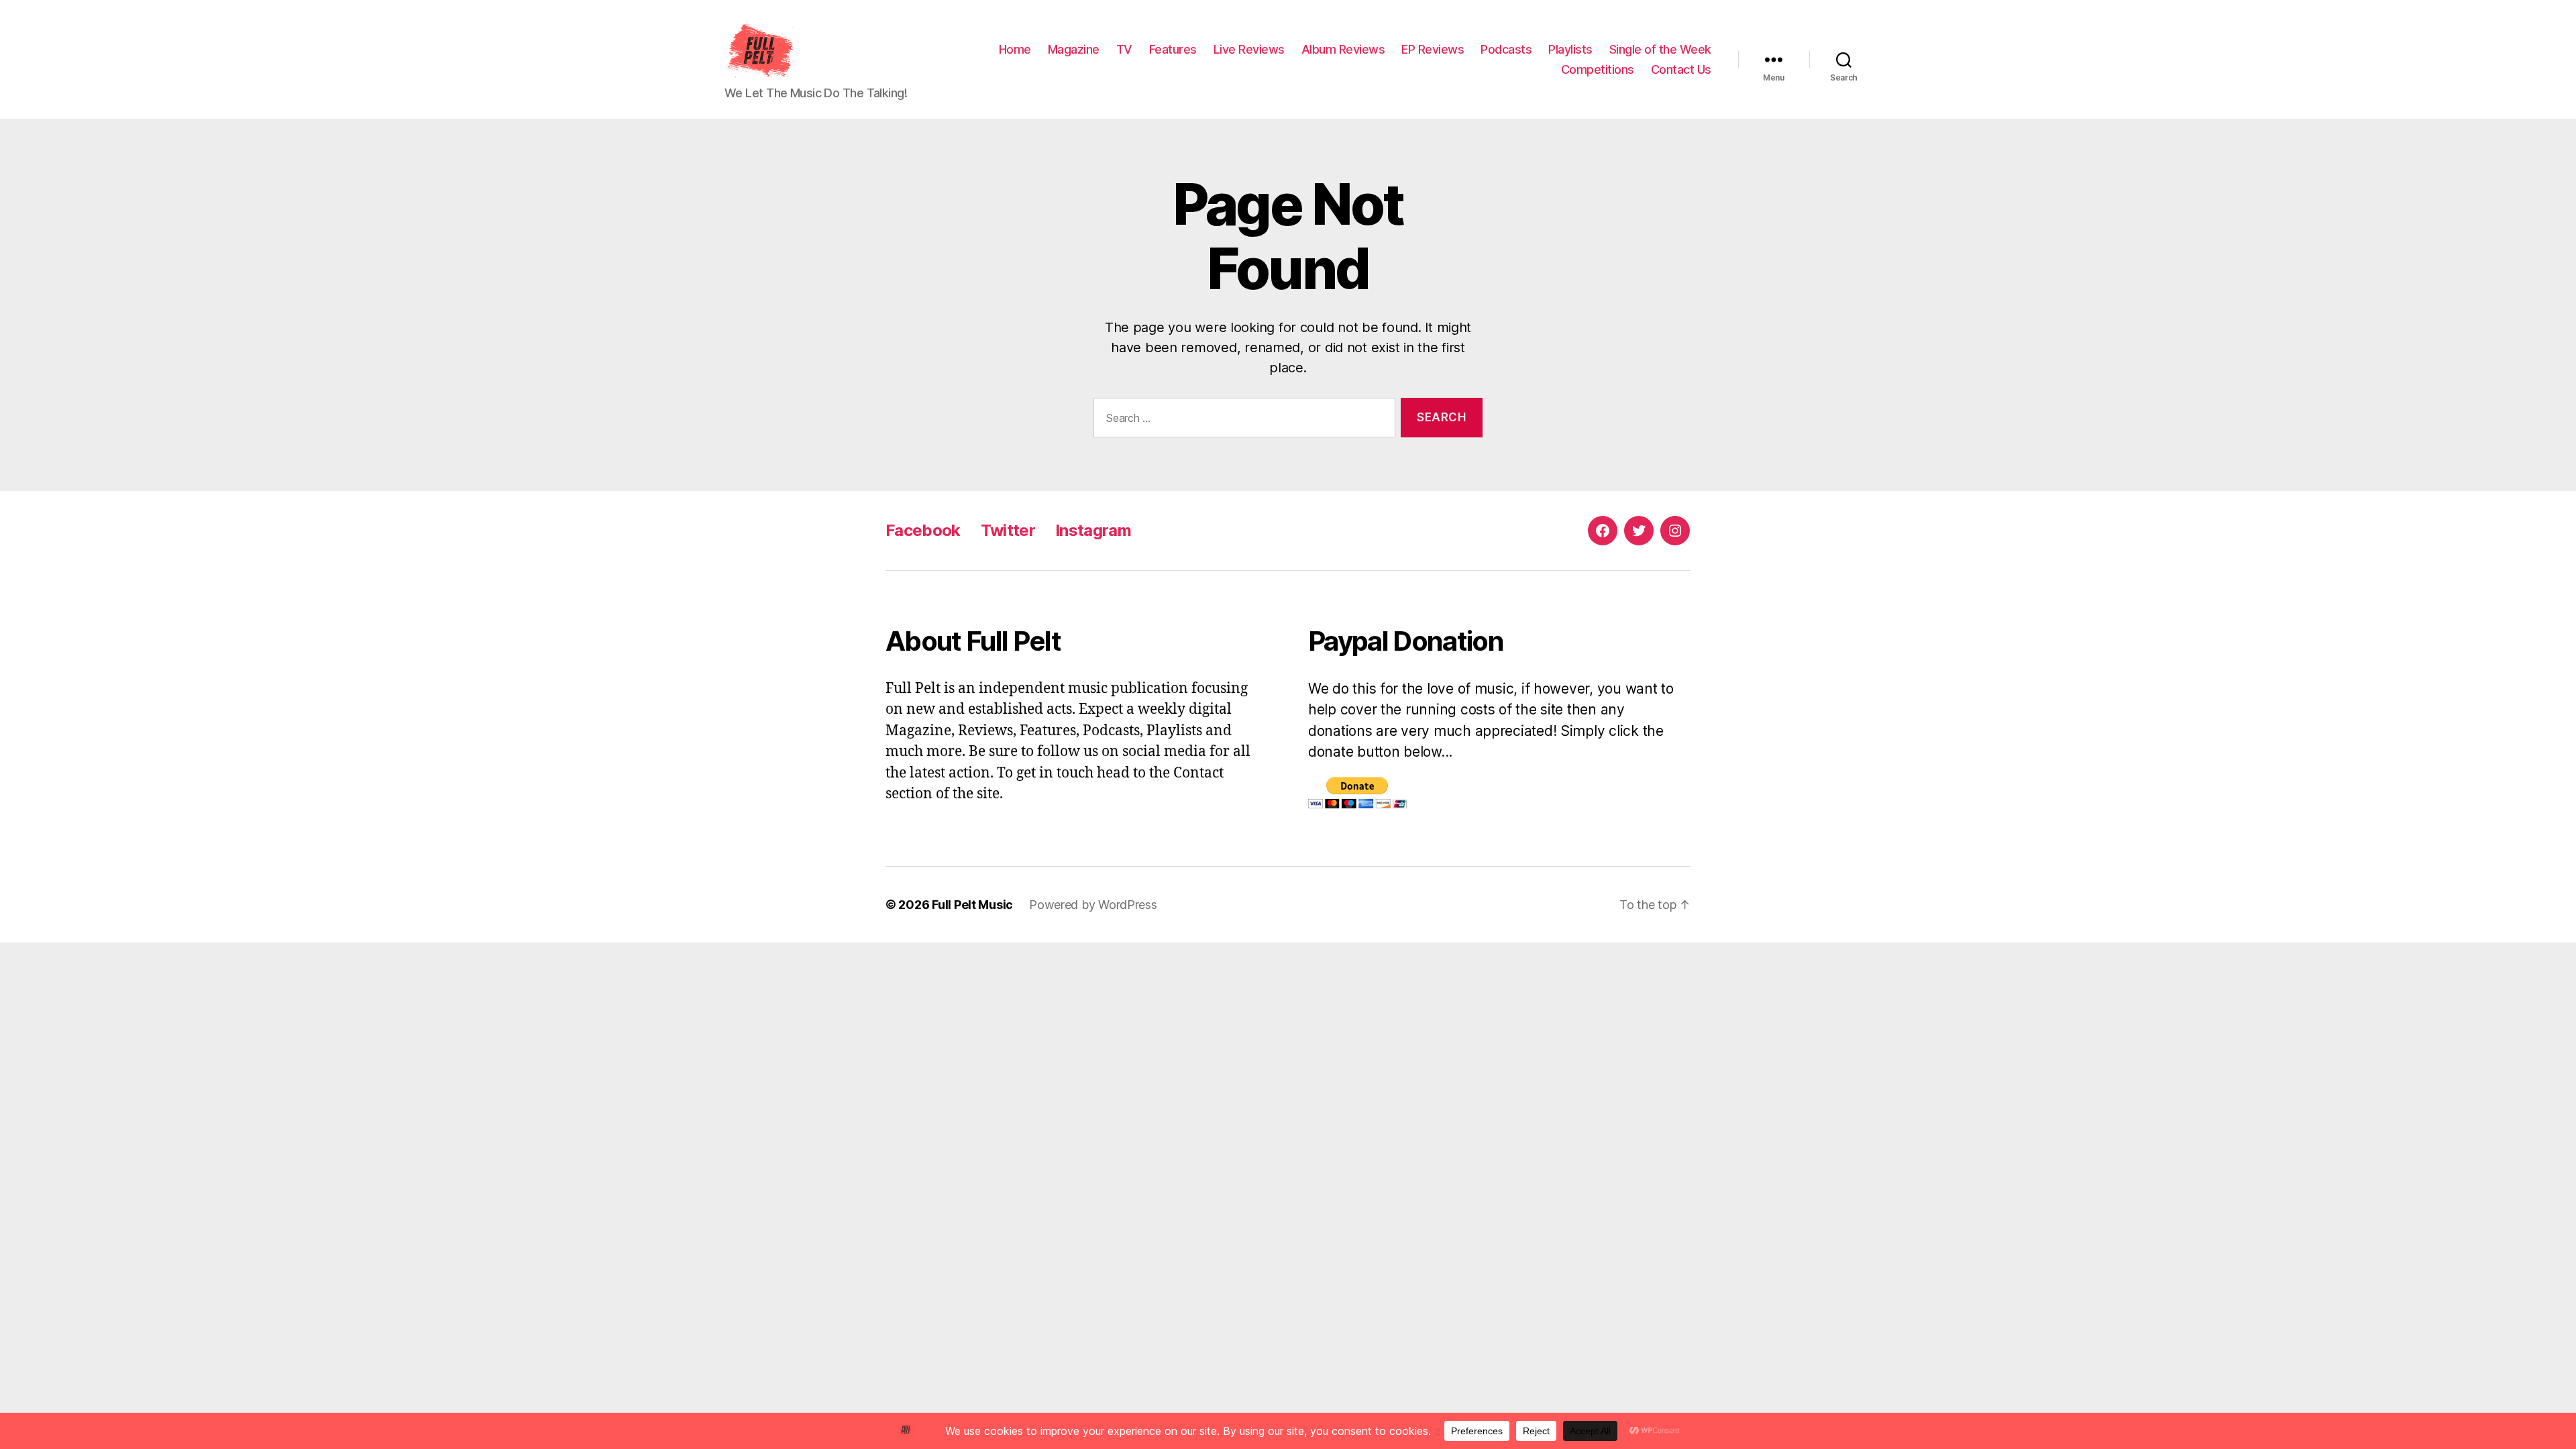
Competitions (1598, 69)
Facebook (923, 530)
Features (1173, 49)
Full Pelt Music (972, 905)
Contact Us (1681, 69)
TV (1124, 49)
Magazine (1074, 49)
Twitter (1008, 530)
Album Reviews (1343, 49)
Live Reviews (1249, 49)
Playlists (1570, 49)
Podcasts (1506, 49)
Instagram (1093, 530)
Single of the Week (1660, 49)
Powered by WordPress (1093, 905)
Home (1015, 49)
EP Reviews (1433, 49)
